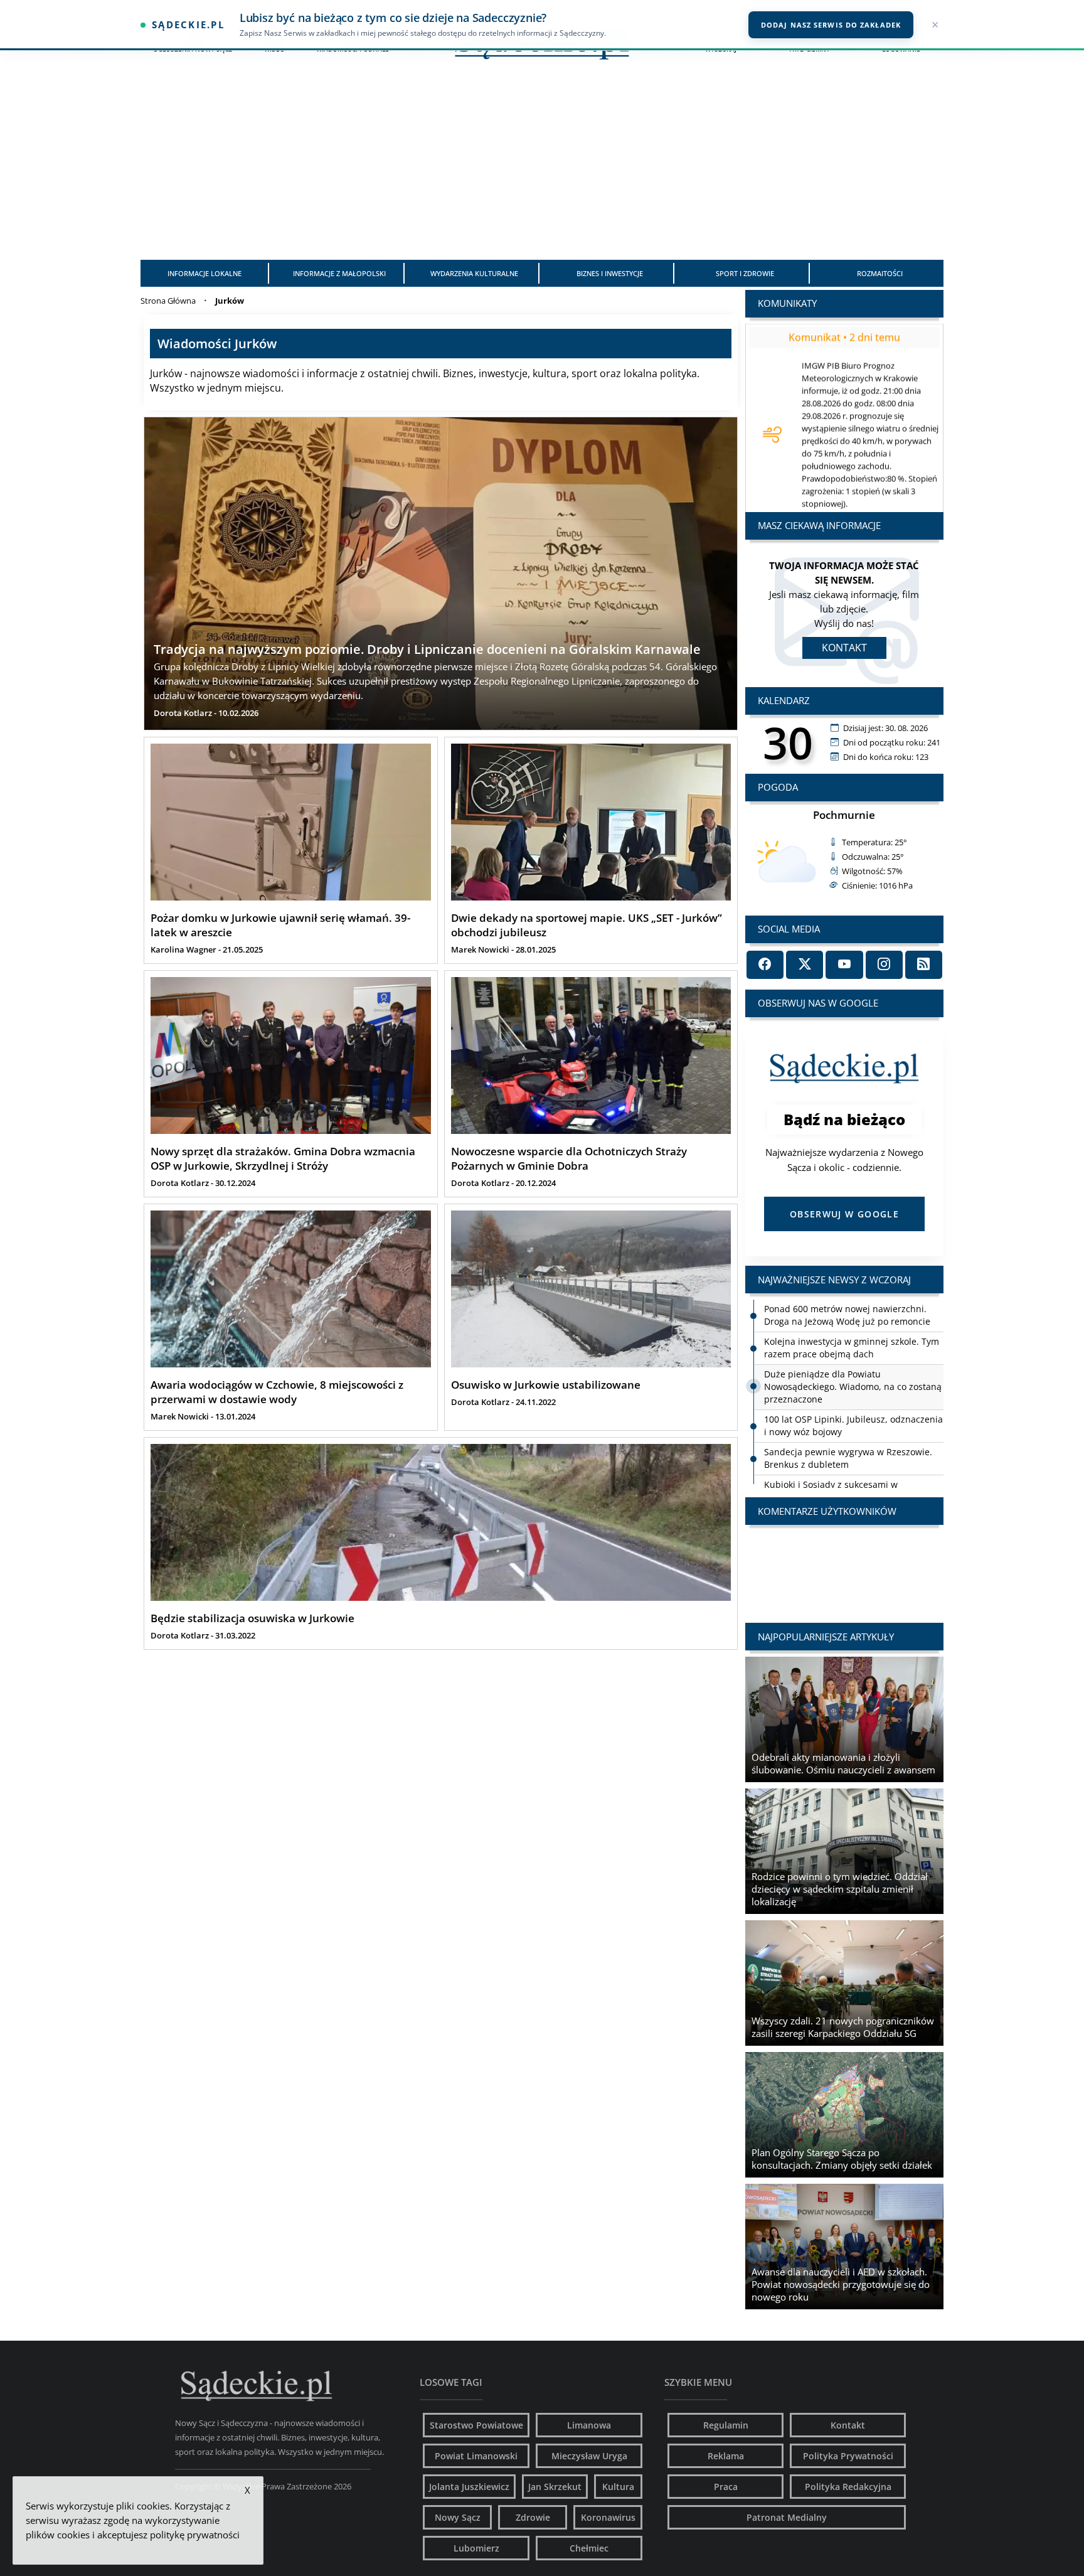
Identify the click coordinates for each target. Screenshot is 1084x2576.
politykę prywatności (195, 2535)
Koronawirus (608, 2517)
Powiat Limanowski (476, 2456)
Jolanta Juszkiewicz (469, 2487)
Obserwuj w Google (844, 1214)
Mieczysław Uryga (589, 2456)
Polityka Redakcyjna (848, 2487)
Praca (726, 2487)
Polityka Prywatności (848, 2456)
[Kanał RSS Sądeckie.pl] (924, 965)
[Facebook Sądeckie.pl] (765, 965)
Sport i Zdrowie (745, 273)
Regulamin (726, 2425)
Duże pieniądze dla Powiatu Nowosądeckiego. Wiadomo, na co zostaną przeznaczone (853, 1354)
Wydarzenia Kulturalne (474, 273)
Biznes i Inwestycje (610, 273)
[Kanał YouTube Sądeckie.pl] (844, 965)
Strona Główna (168, 301)
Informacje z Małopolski (339, 273)
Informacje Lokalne (205, 273)
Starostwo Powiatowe (476, 2425)
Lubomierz (476, 2548)
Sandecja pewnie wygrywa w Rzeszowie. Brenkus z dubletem (848, 1425)
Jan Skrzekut (555, 2487)
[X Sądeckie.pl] (805, 965)
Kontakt (844, 648)
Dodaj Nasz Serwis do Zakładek (831, 25)
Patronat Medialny (787, 2517)
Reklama (726, 2456)
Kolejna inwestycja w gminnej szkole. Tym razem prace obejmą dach (852, 1315)
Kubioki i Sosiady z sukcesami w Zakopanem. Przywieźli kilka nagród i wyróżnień (841, 1464)
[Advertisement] (542, 166)
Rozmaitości (880, 273)
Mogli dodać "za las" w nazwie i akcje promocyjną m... (844, 1562)
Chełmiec (589, 2548)
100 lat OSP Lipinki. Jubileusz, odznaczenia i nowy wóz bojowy (853, 1393)
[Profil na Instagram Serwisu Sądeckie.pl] (884, 965)
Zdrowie (533, 2517)
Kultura (618, 2487)
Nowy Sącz (458, 2517)
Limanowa (589, 2425)
